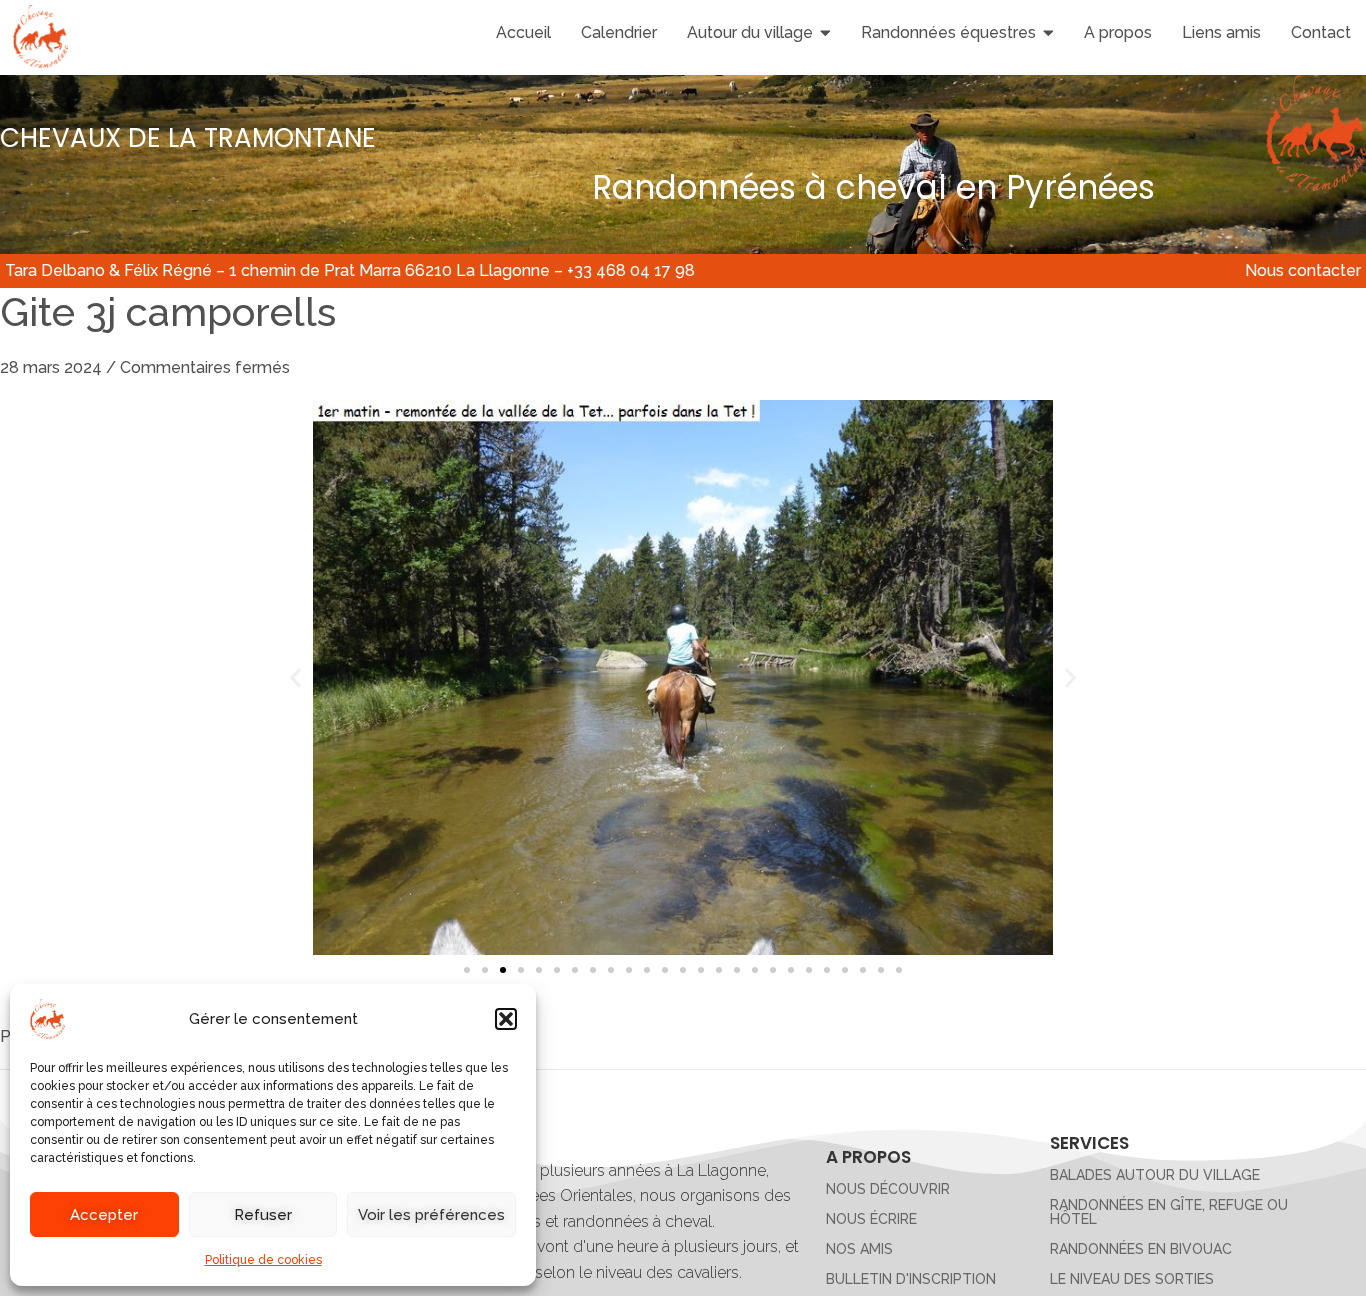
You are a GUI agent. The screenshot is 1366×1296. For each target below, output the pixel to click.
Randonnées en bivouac (1141, 1249)
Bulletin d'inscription (911, 1279)
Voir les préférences (431, 1215)
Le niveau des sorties (1132, 1279)
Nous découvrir (888, 1189)
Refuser (263, 1215)
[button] (506, 1019)
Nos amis (859, 1249)
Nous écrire (871, 1219)
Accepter (104, 1215)
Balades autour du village (1155, 1175)
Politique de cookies (263, 1260)
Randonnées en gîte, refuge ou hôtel (1169, 1212)
